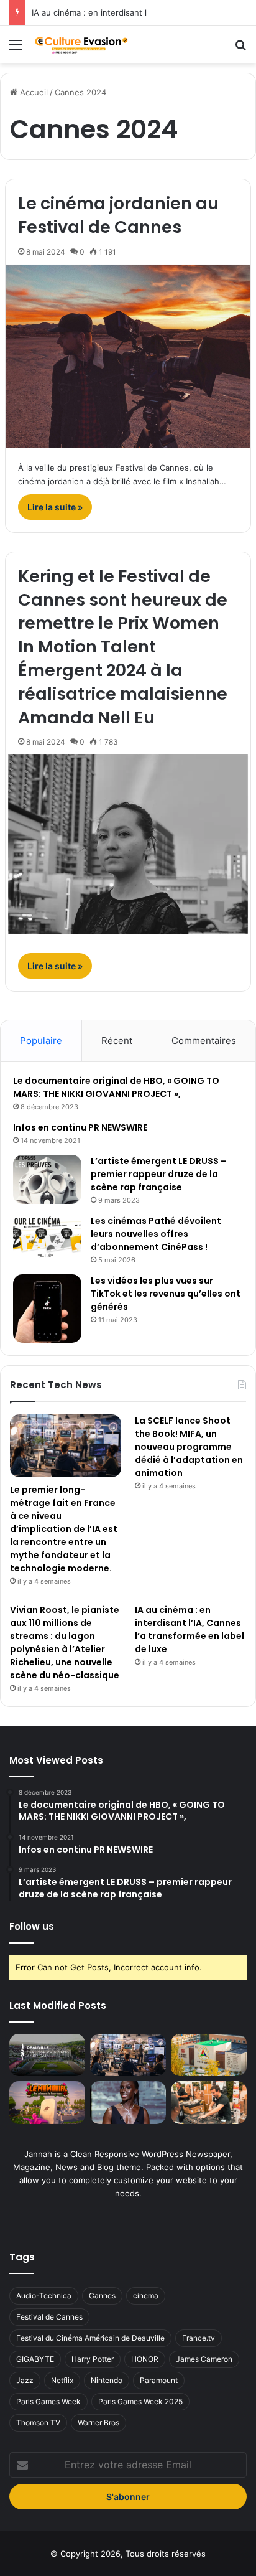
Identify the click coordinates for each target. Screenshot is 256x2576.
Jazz (25, 2380)
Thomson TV (38, 2423)
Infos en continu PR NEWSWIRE (80, 1127)
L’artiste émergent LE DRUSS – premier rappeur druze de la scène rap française (159, 1174)
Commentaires (204, 1041)
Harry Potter (93, 2359)
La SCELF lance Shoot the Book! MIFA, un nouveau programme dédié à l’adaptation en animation (189, 1447)
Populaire (41, 1041)
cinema (146, 2296)
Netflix (62, 2380)
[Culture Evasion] (81, 45)
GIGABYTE (35, 2359)
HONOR (145, 2359)
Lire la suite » (55, 507)
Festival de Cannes (49, 2317)
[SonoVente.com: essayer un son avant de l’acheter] (209, 2103)
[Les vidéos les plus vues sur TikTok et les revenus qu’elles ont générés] (47, 1309)
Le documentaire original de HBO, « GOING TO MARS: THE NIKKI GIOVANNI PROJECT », (116, 1087)
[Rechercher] (240, 49)
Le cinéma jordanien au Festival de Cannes (118, 215)
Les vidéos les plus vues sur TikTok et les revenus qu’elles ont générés (166, 1294)
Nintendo (107, 2380)
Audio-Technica (44, 2296)
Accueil (33, 92)
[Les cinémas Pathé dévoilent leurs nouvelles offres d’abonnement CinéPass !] (47, 1238)
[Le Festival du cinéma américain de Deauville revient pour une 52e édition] (47, 2055)
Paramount (159, 2380)
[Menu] (16, 49)
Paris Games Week (48, 2401)
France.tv (199, 2338)
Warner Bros (98, 2423)
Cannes (102, 2296)
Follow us (32, 1926)
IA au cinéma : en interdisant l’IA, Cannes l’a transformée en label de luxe (190, 1629)
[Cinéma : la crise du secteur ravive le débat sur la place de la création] (128, 2103)
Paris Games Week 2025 (140, 2401)
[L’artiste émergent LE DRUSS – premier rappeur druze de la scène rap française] (47, 1179)
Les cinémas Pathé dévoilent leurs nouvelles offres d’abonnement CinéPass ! (156, 1234)
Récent (117, 1041)
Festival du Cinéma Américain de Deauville (90, 2338)
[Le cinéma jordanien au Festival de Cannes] (128, 356)
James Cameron (204, 2359)
